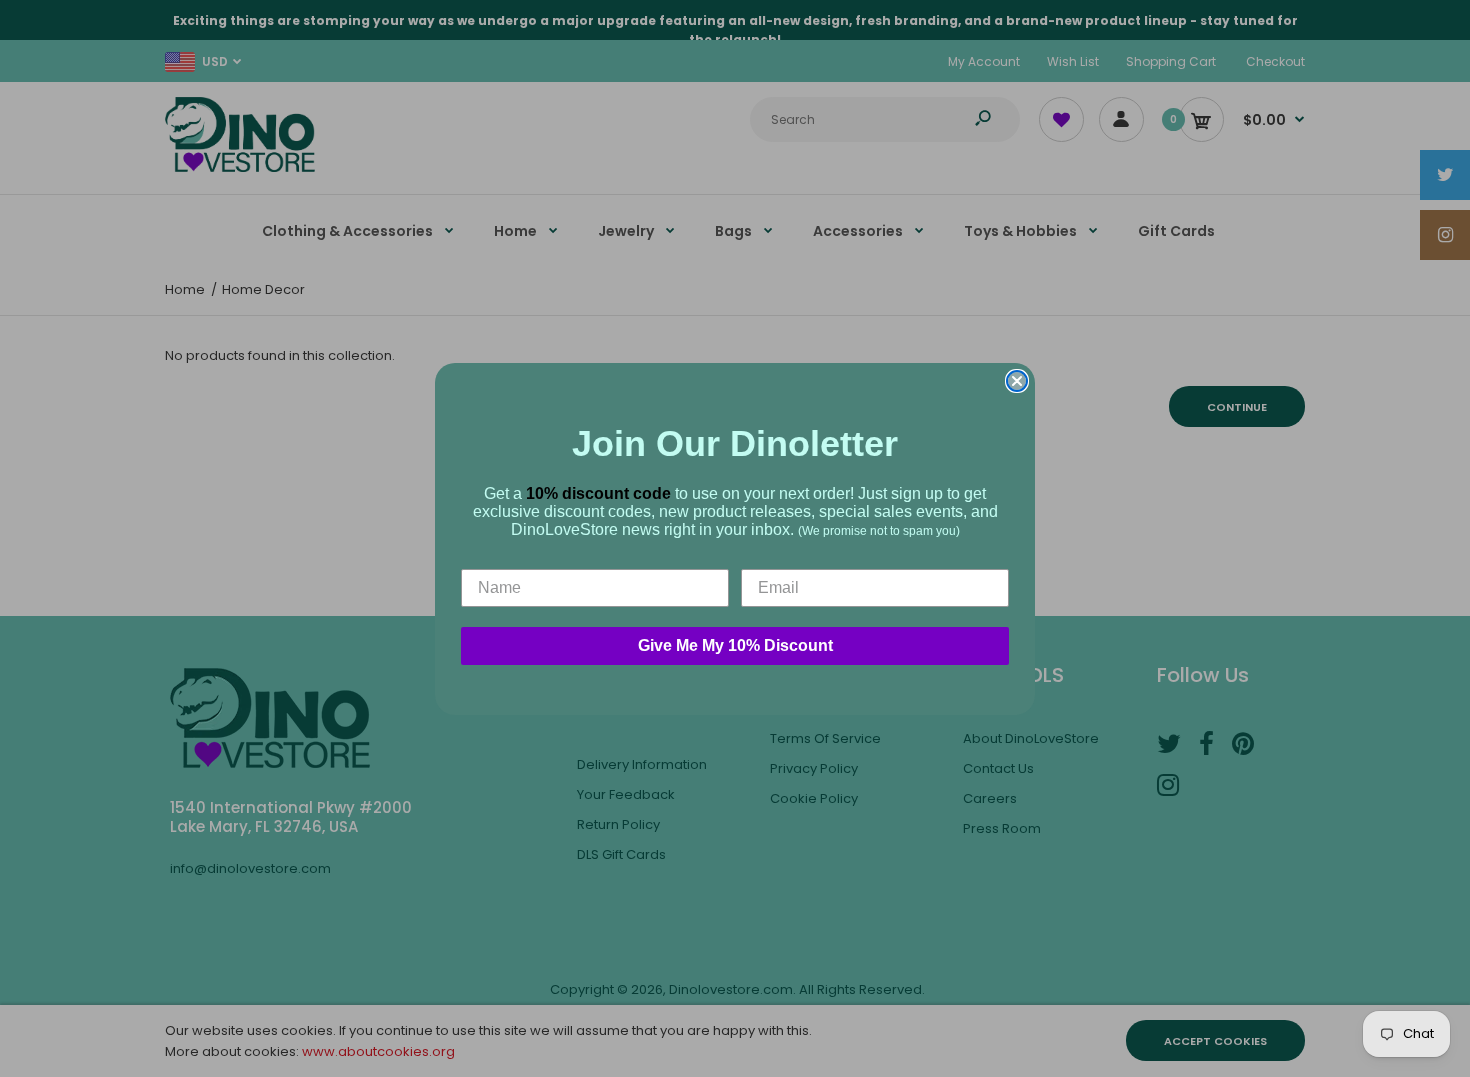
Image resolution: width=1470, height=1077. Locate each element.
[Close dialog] (1017, 381)
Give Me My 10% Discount (735, 645)
